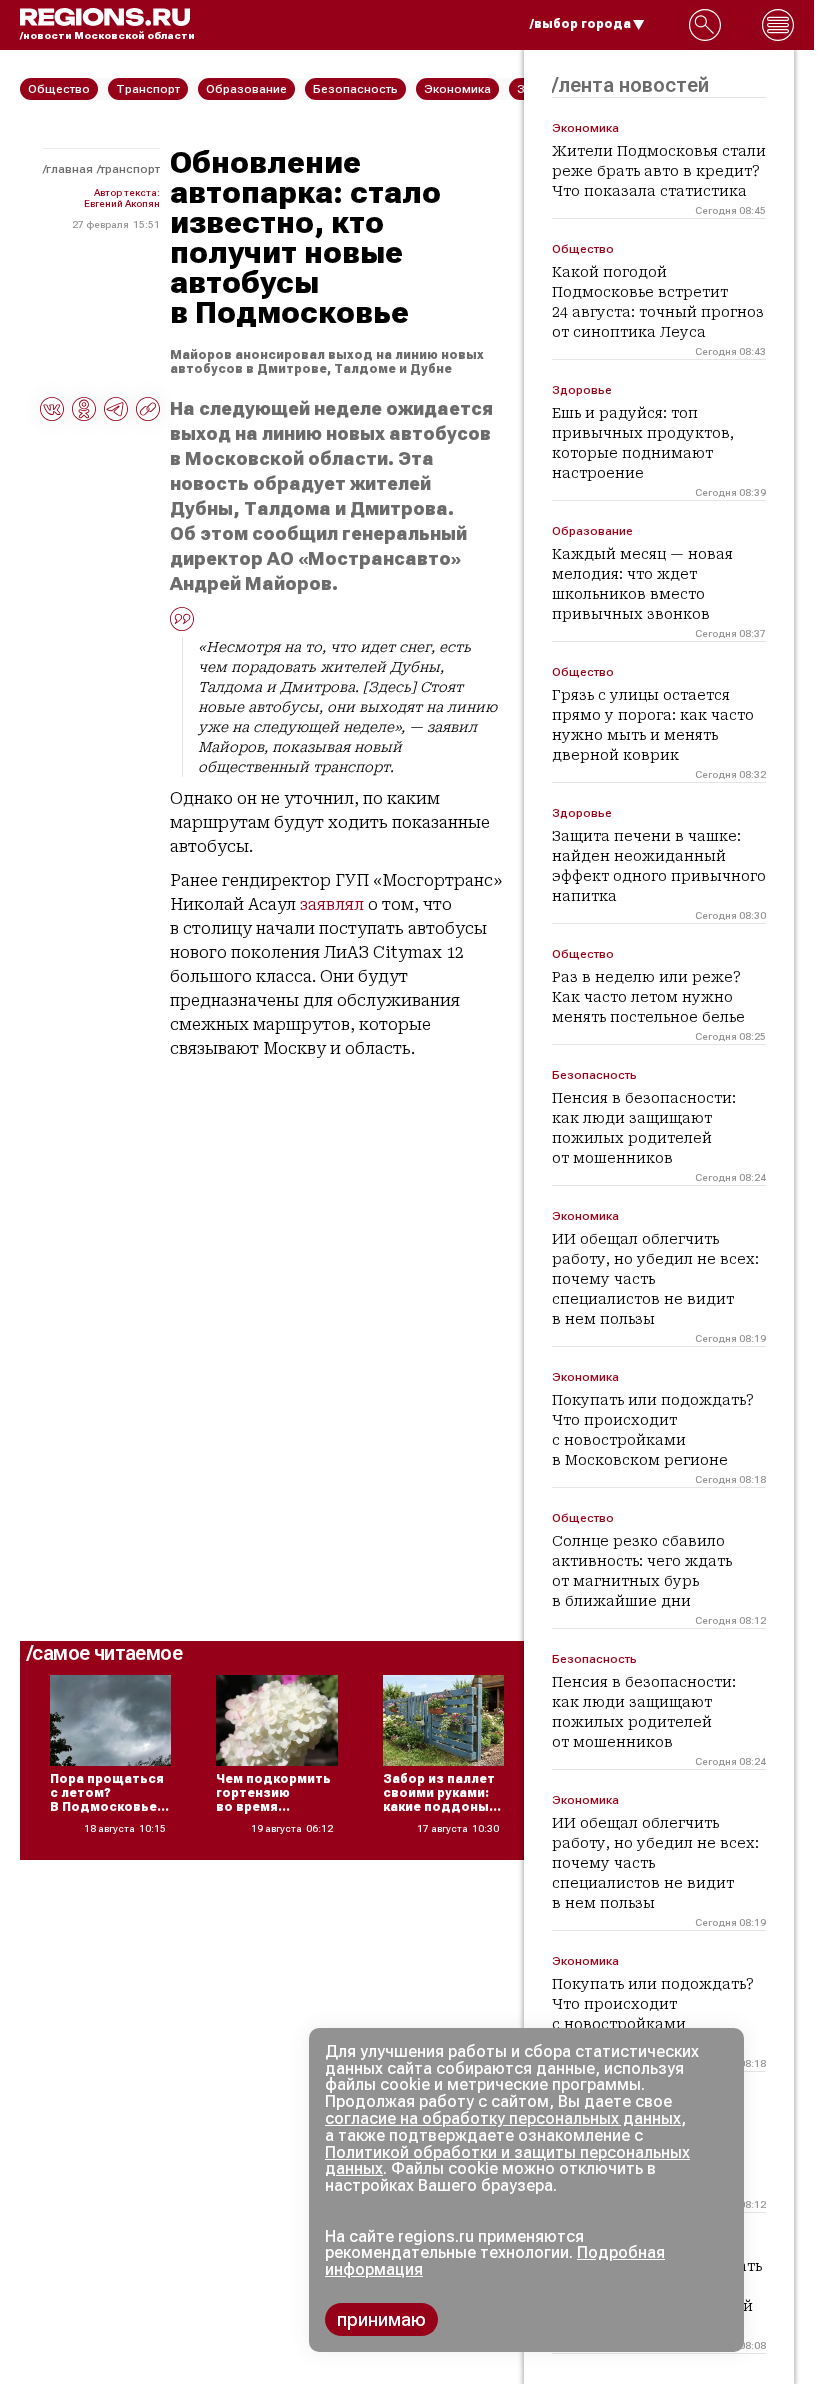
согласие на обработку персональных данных (503, 2118)
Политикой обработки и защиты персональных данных (507, 2161)
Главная (69, 169)
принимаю (381, 2319)
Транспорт (130, 169)
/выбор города (580, 24)
